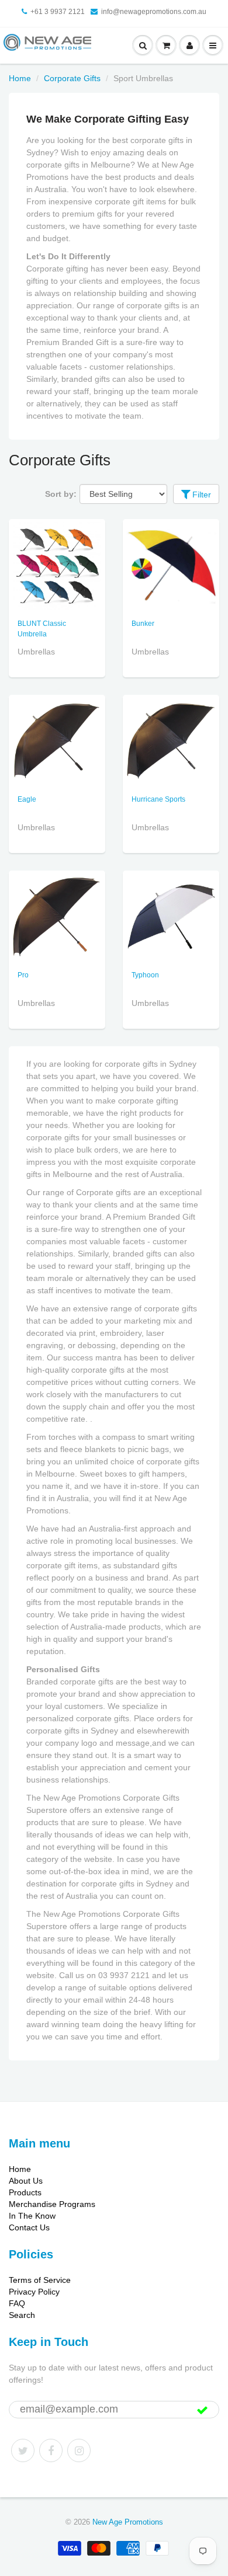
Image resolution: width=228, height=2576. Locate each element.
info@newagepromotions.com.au (154, 12)
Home (20, 78)
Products (25, 2192)
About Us (26, 2181)
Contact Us (29, 2227)
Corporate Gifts (72, 78)
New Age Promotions (128, 2522)
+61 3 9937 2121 (58, 12)
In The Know (32, 2216)
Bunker (143, 624)
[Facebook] (51, 2450)
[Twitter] (23, 2450)
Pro (23, 975)
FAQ (17, 2303)
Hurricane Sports (158, 799)
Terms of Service (40, 2280)
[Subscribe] (202, 2410)
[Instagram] (79, 2450)
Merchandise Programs (52, 2204)
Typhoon (145, 975)
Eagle (27, 799)
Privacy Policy (34, 2292)
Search (22, 2315)
